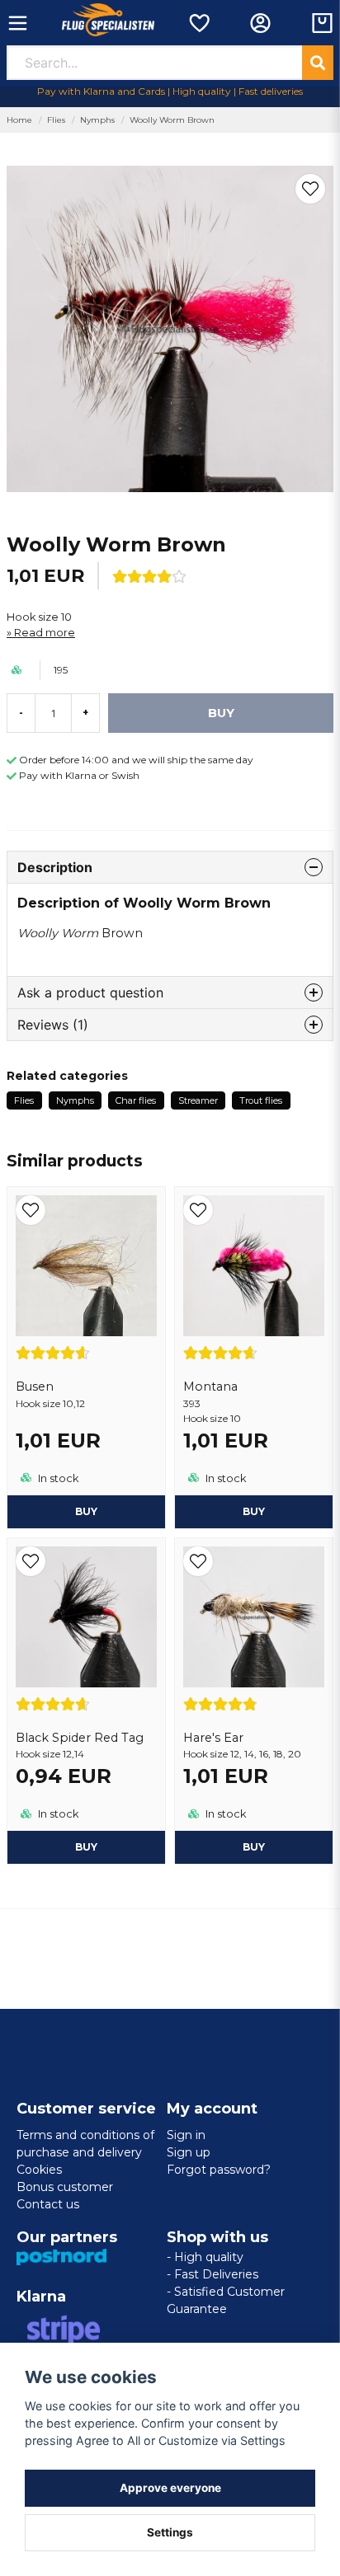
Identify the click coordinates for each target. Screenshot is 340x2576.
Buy (254, 1511)
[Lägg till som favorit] (198, 23)
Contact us (48, 2204)
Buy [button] (86, 1511)
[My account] (260, 23)
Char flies (136, 1100)
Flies (56, 120)
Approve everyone (170, 2488)
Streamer (198, 1100)
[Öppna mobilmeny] (18, 23)
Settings (170, 2532)
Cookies (39, 2170)
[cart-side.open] (322, 23)
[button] (310, 189)
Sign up (189, 2152)
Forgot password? (219, 2170)
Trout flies (261, 1100)
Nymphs (97, 120)
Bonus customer (65, 2187)
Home (19, 120)
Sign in (186, 2135)
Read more (45, 633)
